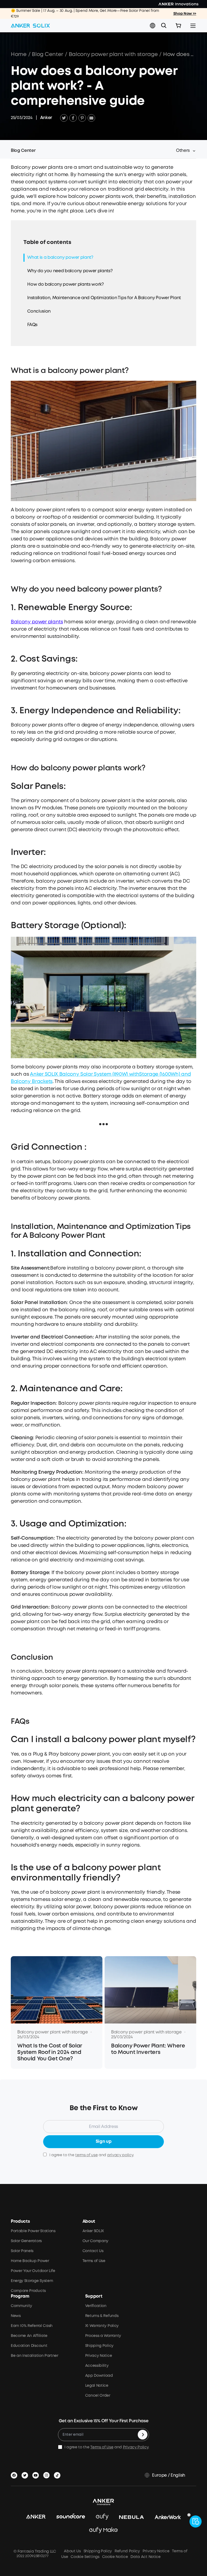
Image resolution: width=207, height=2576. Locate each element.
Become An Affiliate (29, 2336)
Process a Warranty (103, 2336)
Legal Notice (97, 2386)
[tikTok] (58, 2474)
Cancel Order (98, 2396)
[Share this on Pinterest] (82, 118)
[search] (164, 26)
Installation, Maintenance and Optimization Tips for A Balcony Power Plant (104, 298)
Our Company (95, 2241)
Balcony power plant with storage (113, 55)
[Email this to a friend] (91, 118)
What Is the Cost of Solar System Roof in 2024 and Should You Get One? (50, 2052)
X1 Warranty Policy (102, 2326)
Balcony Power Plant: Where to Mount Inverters (148, 2049)
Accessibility (97, 2366)
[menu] (193, 26)
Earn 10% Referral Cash (32, 2326)
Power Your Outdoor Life (33, 2271)
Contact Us (93, 2251)
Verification (96, 2306)
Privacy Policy (136, 2447)
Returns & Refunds (102, 2316)
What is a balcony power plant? (60, 258)
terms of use (86, 2155)
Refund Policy (127, 2551)
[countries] (153, 26)
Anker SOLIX (93, 2231)
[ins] (47, 2474)
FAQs (32, 325)
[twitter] (26, 2474)
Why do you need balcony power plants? (70, 271)
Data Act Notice (145, 2557)
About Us (72, 2551)
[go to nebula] (132, 2517)
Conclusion (39, 311)
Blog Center (47, 55)
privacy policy (120, 2155)
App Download (99, 2376)
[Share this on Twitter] (64, 118)
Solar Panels (22, 2251)
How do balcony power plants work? (65, 284)
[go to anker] (36, 2517)
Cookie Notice (115, 2557)
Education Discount (29, 2346)
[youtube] (37, 2474)
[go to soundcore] (71, 2517)
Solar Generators (26, 2241)
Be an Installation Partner (34, 2356)
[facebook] (15, 2474)
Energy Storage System (32, 2281)
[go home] (30, 26)
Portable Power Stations (33, 2231)
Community (21, 2306)
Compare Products (28, 2291)
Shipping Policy (99, 2346)
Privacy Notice (99, 2356)
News (16, 2316)
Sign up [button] (104, 2142)
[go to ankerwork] (168, 2517)
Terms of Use (94, 2261)
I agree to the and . (92, 2155)
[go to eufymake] (103, 2530)
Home (19, 55)
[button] (153, 26)
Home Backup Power (30, 2261)
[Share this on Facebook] (73, 118)
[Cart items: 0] (178, 26)
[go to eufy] (102, 2517)
